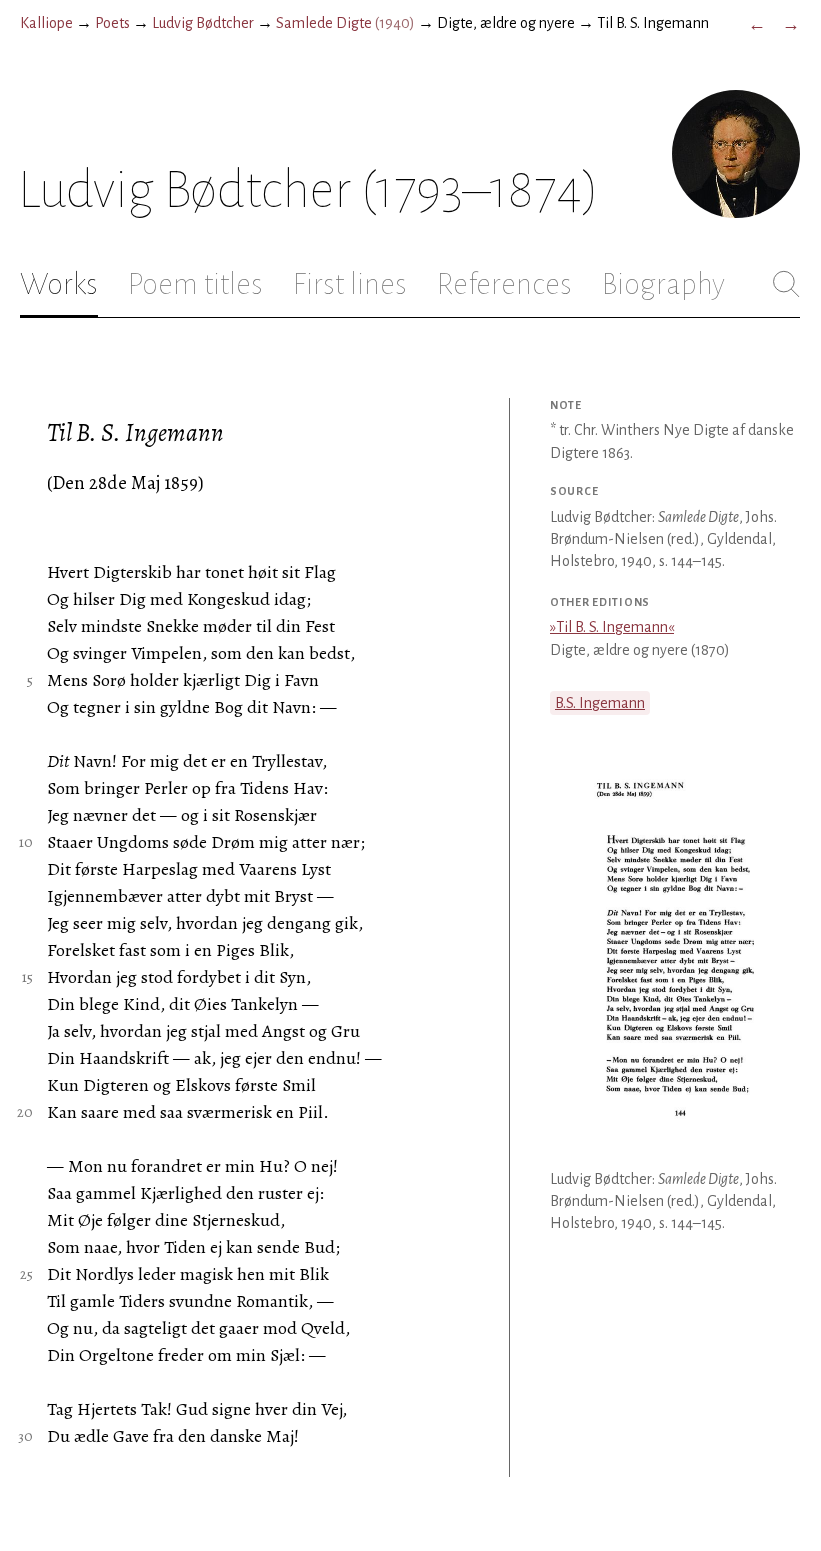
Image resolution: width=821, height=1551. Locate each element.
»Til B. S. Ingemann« (612, 627)
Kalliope (46, 23)
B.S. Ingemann (600, 703)
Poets (112, 23)
